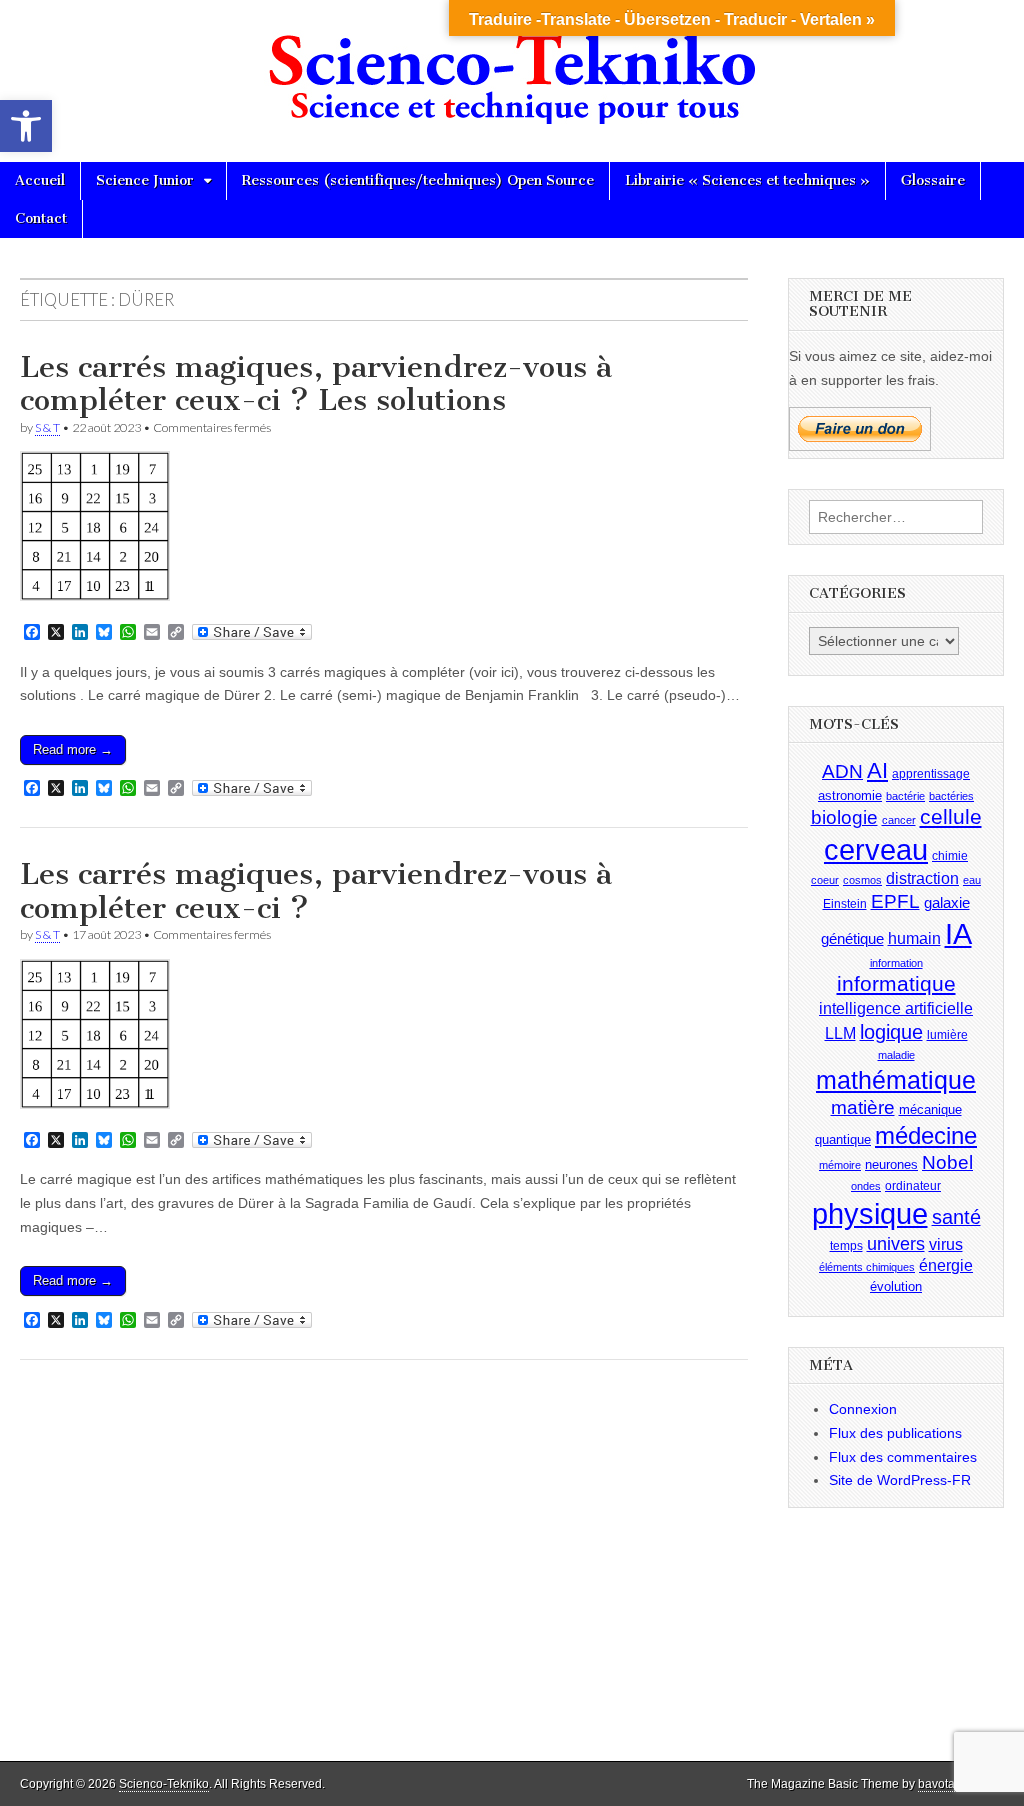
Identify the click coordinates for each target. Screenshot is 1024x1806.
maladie (896, 1055)
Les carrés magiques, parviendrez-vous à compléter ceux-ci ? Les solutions (316, 384)
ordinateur (913, 1186)
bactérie (905, 796)
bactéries (951, 796)
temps (846, 1246)
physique (870, 1213)
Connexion (863, 1409)
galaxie (947, 903)
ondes (866, 1186)
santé (956, 1217)
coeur (825, 880)
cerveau (876, 850)
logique (891, 1032)
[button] (26, 126)
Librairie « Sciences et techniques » (747, 180)
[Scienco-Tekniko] (512, 66)
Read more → (73, 749)
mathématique (896, 1080)
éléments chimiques (867, 1267)
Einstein (845, 904)
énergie (946, 1265)
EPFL (895, 901)
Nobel (947, 1162)
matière (863, 1107)
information (896, 963)
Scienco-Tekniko (164, 1784)
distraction (922, 878)
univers (896, 1244)
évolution (896, 1286)
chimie (950, 856)
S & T (47, 427)
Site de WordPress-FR (900, 1480)
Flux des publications (895, 1433)
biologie (844, 817)
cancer (899, 820)
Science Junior (145, 180)
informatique (896, 984)
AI (877, 770)
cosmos (862, 880)
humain (914, 938)
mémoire (840, 1165)
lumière (947, 1035)
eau (972, 880)
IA (958, 933)
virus (946, 1244)
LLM (840, 1033)
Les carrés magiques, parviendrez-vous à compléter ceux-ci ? (316, 891)
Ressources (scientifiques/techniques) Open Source (418, 180)
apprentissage (931, 774)
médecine (926, 1135)
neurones (891, 1164)
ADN (842, 771)
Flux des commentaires (903, 1457)
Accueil (40, 180)
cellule (951, 817)
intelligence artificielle (896, 1008)
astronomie (850, 795)
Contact (41, 218)
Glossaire (933, 180)
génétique (852, 939)
